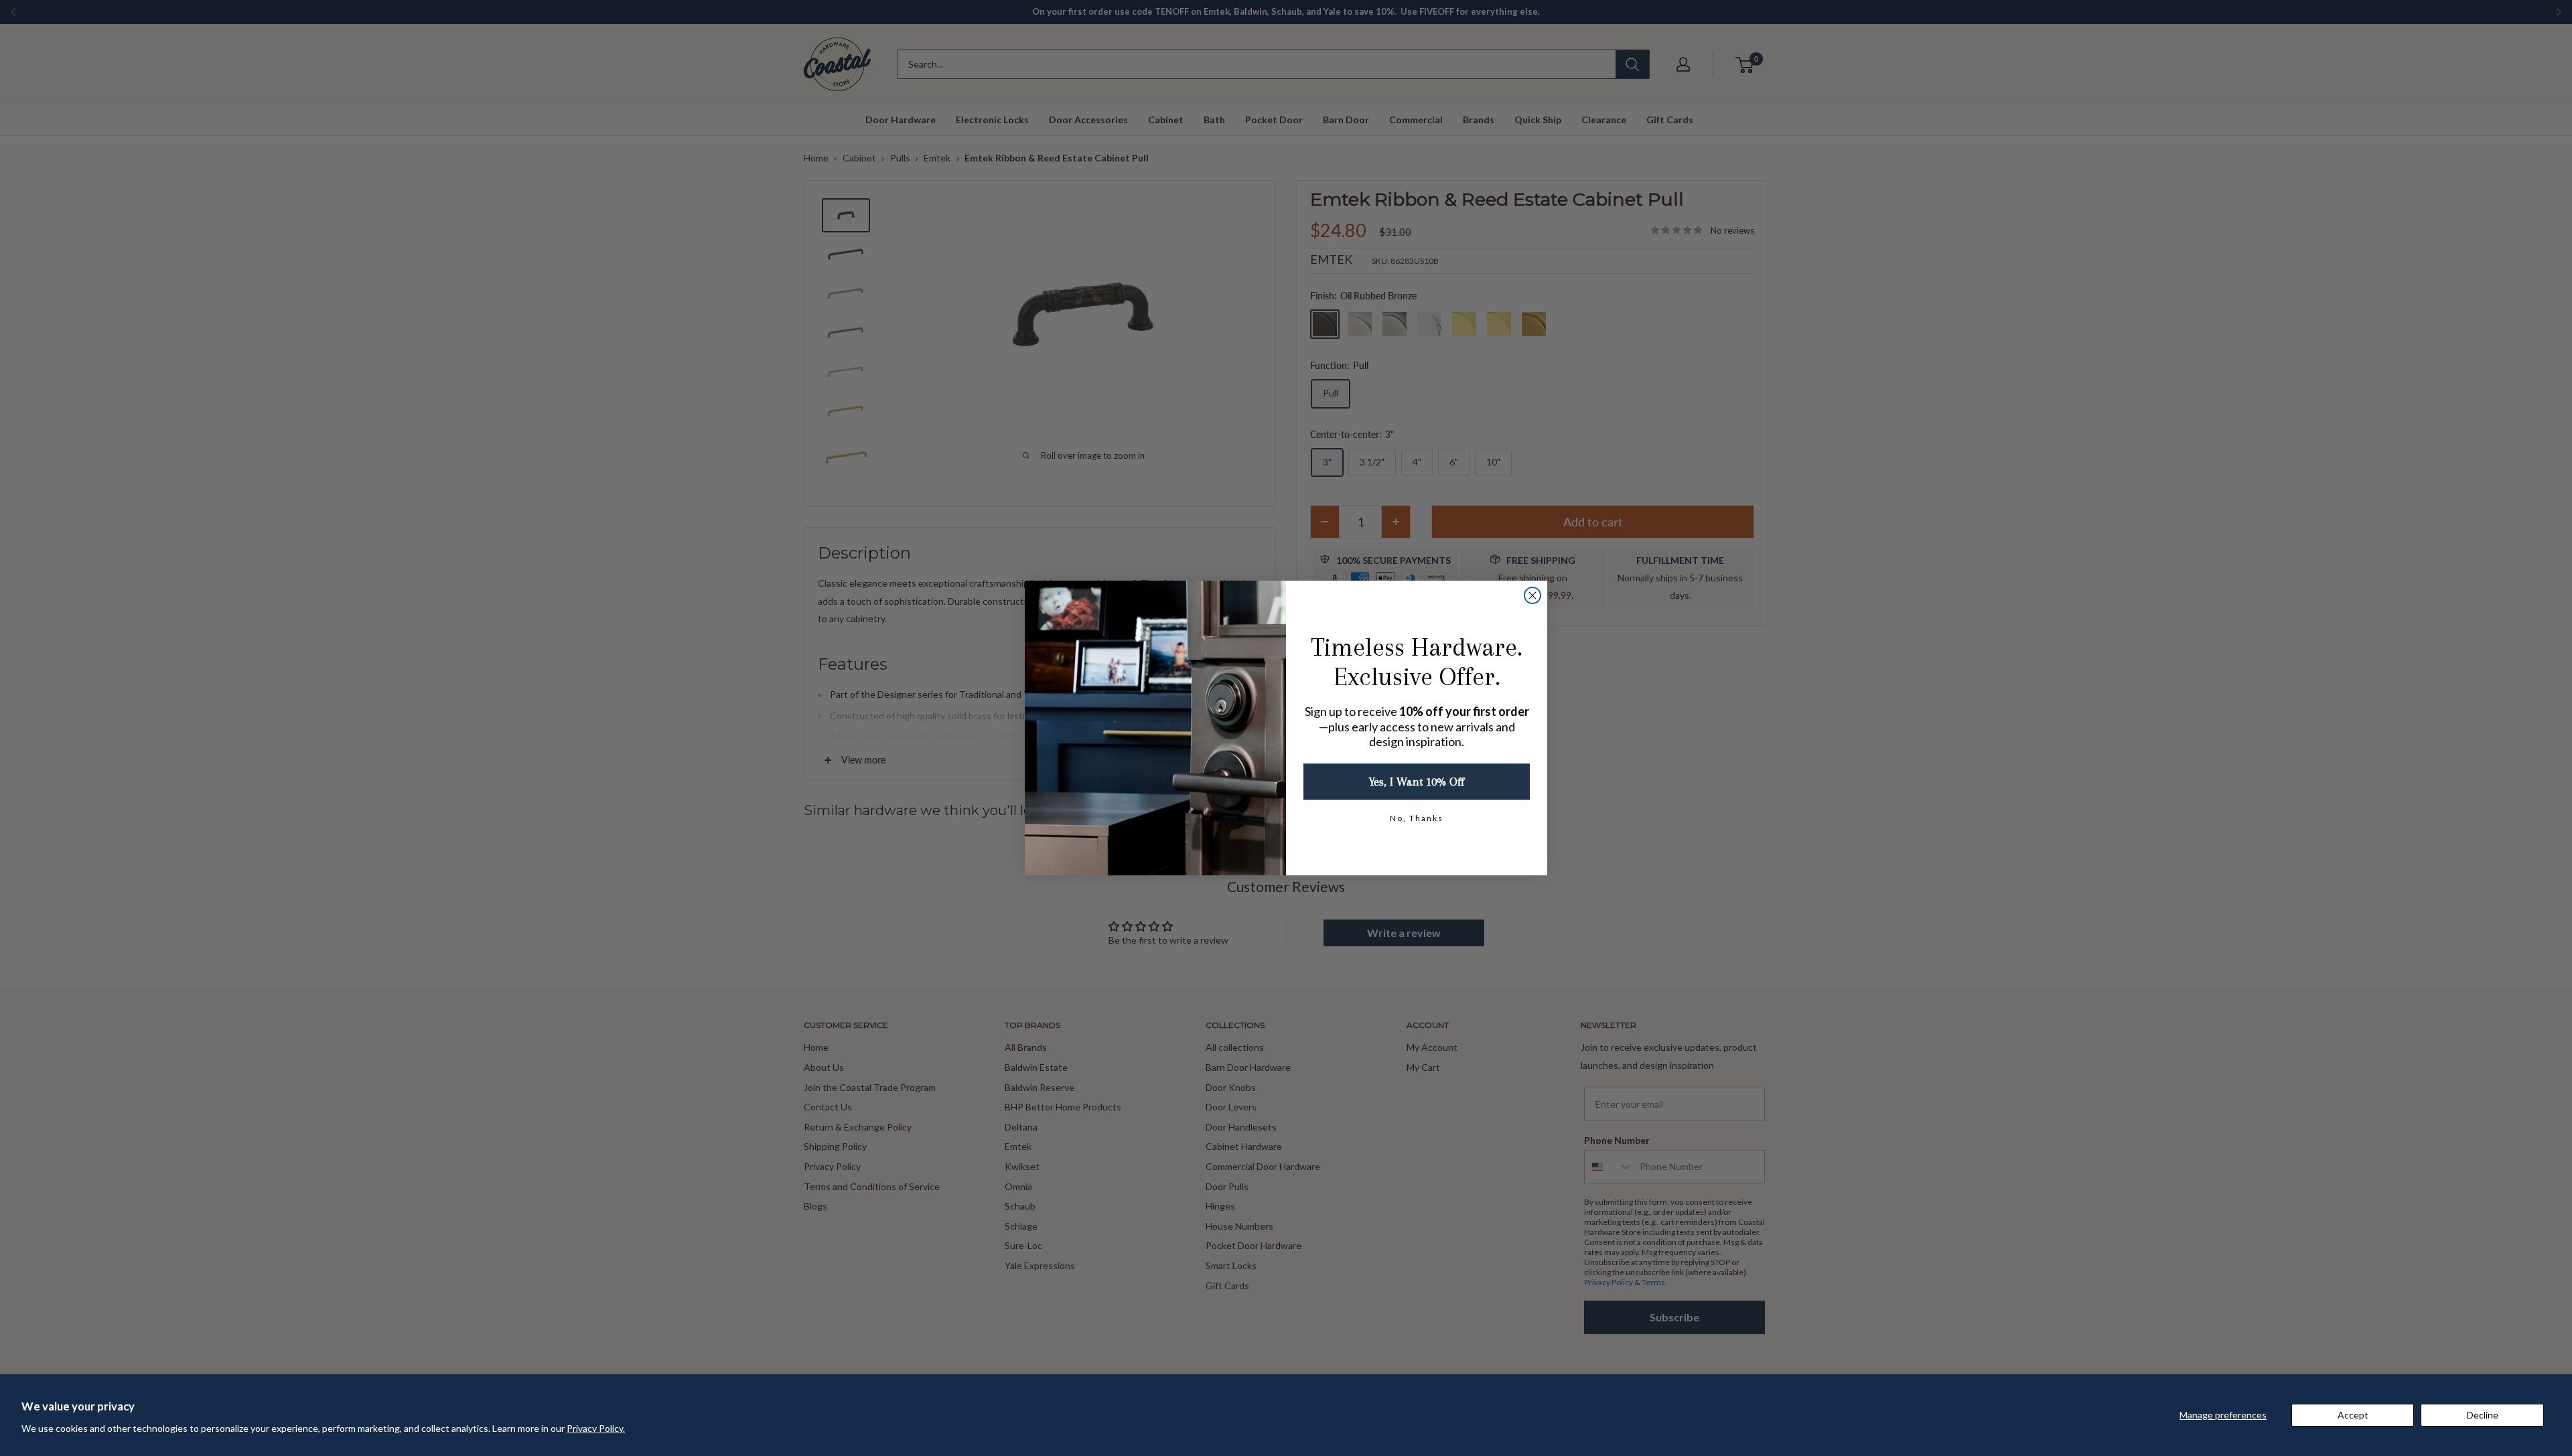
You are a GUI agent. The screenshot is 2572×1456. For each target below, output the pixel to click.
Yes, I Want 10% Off (1417, 782)
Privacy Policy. (596, 1428)
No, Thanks (1417, 818)
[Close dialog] (1532, 595)
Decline (2483, 1415)
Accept (2353, 1415)
